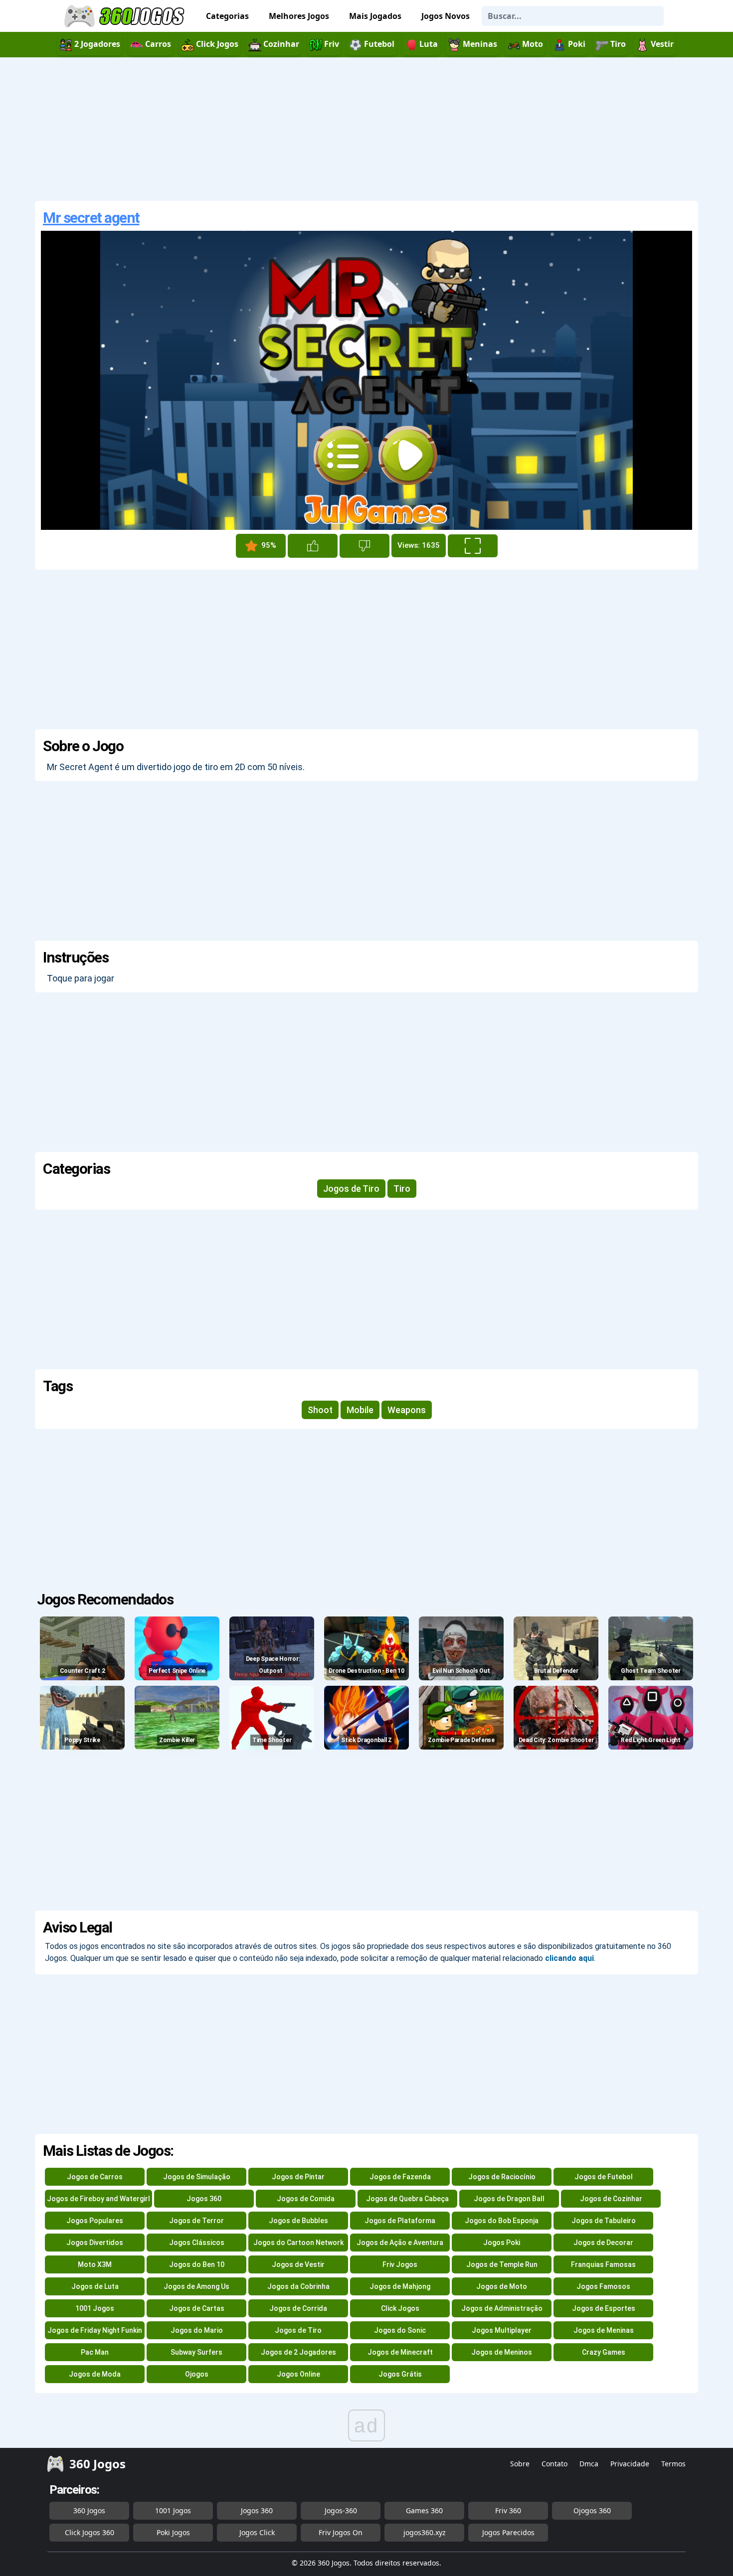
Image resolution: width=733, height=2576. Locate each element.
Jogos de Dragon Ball (509, 2199)
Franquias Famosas (603, 2264)
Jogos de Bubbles (298, 2221)
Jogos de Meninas (604, 2330)
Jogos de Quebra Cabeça (407, 2199)
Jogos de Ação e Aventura (400, 2243)
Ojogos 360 (592, 2510)
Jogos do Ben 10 (197, 2264)
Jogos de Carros (95, 2177)
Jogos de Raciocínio (502, 2177)
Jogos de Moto (502, 2286)
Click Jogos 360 (90, 2532)
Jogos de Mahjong (400, 2286)
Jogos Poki (502, 2243)
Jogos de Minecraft (400, 2352)
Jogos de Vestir (298, 2264)
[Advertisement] (366, 129)
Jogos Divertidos (95, 2243)
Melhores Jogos (299, 16)
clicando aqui (569, 1958)
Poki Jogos (173, 2532)
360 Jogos (89, 2510)
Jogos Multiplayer (502, 2330)
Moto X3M (95, 2264)
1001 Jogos (95, 2308)
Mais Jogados (375, 16)
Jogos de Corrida (298, 2308)
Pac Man (95, 2352)
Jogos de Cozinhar (611, 2199)
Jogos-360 (341, 2510)
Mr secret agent (91, 218)
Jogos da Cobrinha (298, 2286)
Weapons (407, 1410)
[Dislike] (365, 546)
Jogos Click (257, 2532)
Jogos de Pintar (298, 2177)
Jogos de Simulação (197, 2177)
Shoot (320, 1410)
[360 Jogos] (126, 16)
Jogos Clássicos (197, 2243)
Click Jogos (400, 2308)
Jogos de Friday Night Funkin (95, 2330)
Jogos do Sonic (400, 2330)
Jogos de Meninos (502, 2352)
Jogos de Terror (196, 2221)
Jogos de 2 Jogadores (298, 2352)
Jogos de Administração (502, 2308)
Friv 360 (508, 2510)
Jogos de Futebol (604, 2177)
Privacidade (630, 2464)
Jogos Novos (446, 16)
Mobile (360, 1410)
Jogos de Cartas (197, 2308)
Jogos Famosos (603, 2286)
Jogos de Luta (95, 2286)
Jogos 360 (204, 2199)
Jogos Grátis (400, 2374)
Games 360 (424, 2510)
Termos (673, 2464)
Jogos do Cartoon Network (298, 2243)
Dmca (589, 2464)
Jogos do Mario (197, 2330)
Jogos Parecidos (508, 2532)
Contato (554, 2464)
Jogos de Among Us (196, 2286)
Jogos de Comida (306, 2199)
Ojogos (197, 2374)
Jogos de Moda (95, 2374)
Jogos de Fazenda (400, 2177)
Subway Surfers (196, 2352)
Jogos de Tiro (351, 1189)
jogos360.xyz (425, 2532)
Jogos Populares (95, 2221)
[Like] (313, 546)
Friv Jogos (400, 2264)
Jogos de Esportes (604, 2308)
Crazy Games (604, 2352)
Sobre (520, 2464)
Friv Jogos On (341, 2532)
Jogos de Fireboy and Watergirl (98, 2199)
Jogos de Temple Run (502, 2264)
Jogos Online (298, 2374)
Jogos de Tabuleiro (604, 2221)
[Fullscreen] (473, 546)
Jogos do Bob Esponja (502, 2221)
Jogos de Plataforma (400, 2221)
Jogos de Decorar (603, 2243)
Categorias (227, 16)
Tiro (402, 1189)
